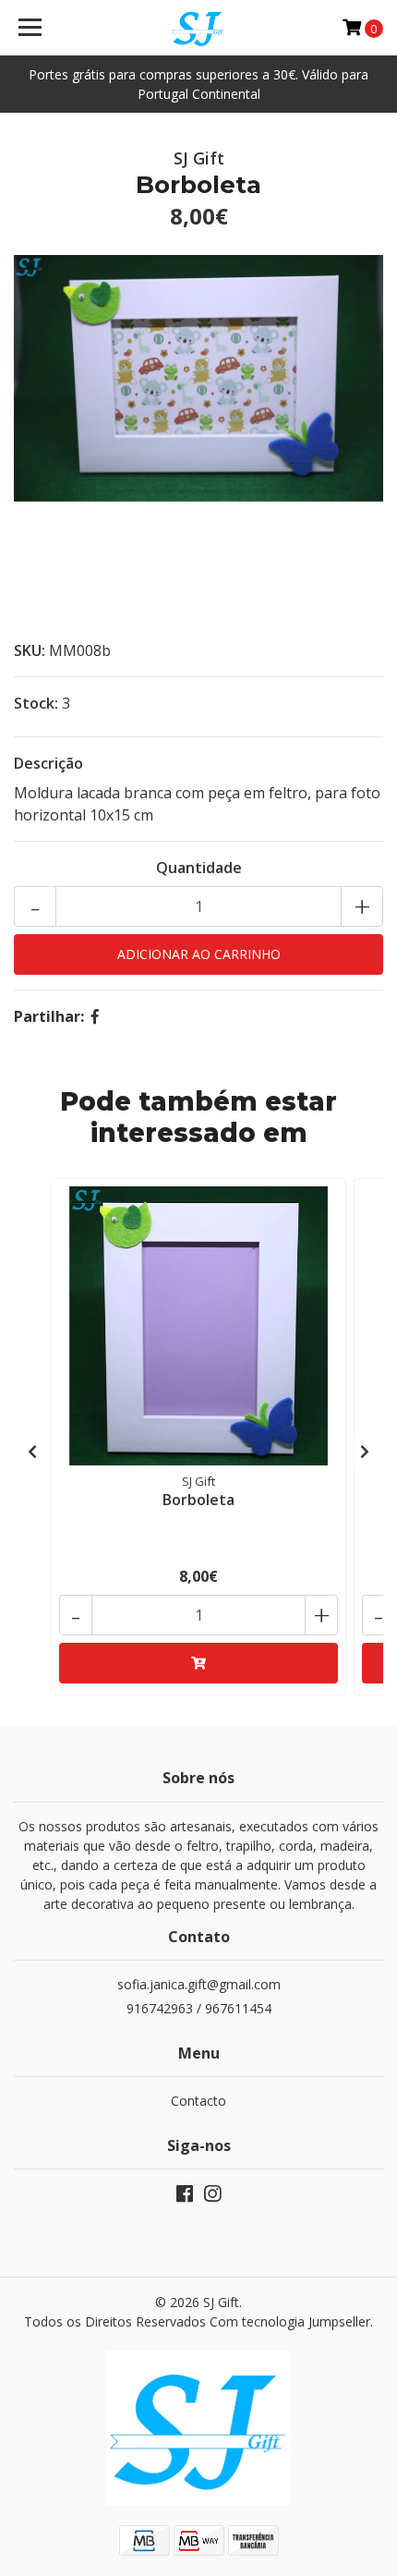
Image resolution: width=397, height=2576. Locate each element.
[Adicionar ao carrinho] (198, 1663)
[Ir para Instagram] (212, 2197)
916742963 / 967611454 (199, 2008)
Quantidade (199, 868)
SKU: (30, 650)
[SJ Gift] (199, 28)
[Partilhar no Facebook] (95, 1016)
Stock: (36, 703)
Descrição (48, 763)
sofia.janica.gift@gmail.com (199, 1984)
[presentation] (32, 1452)
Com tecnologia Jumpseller (290, 2321)
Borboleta (198, 1500)
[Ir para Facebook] (185, 2197)
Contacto (198, 2101)
